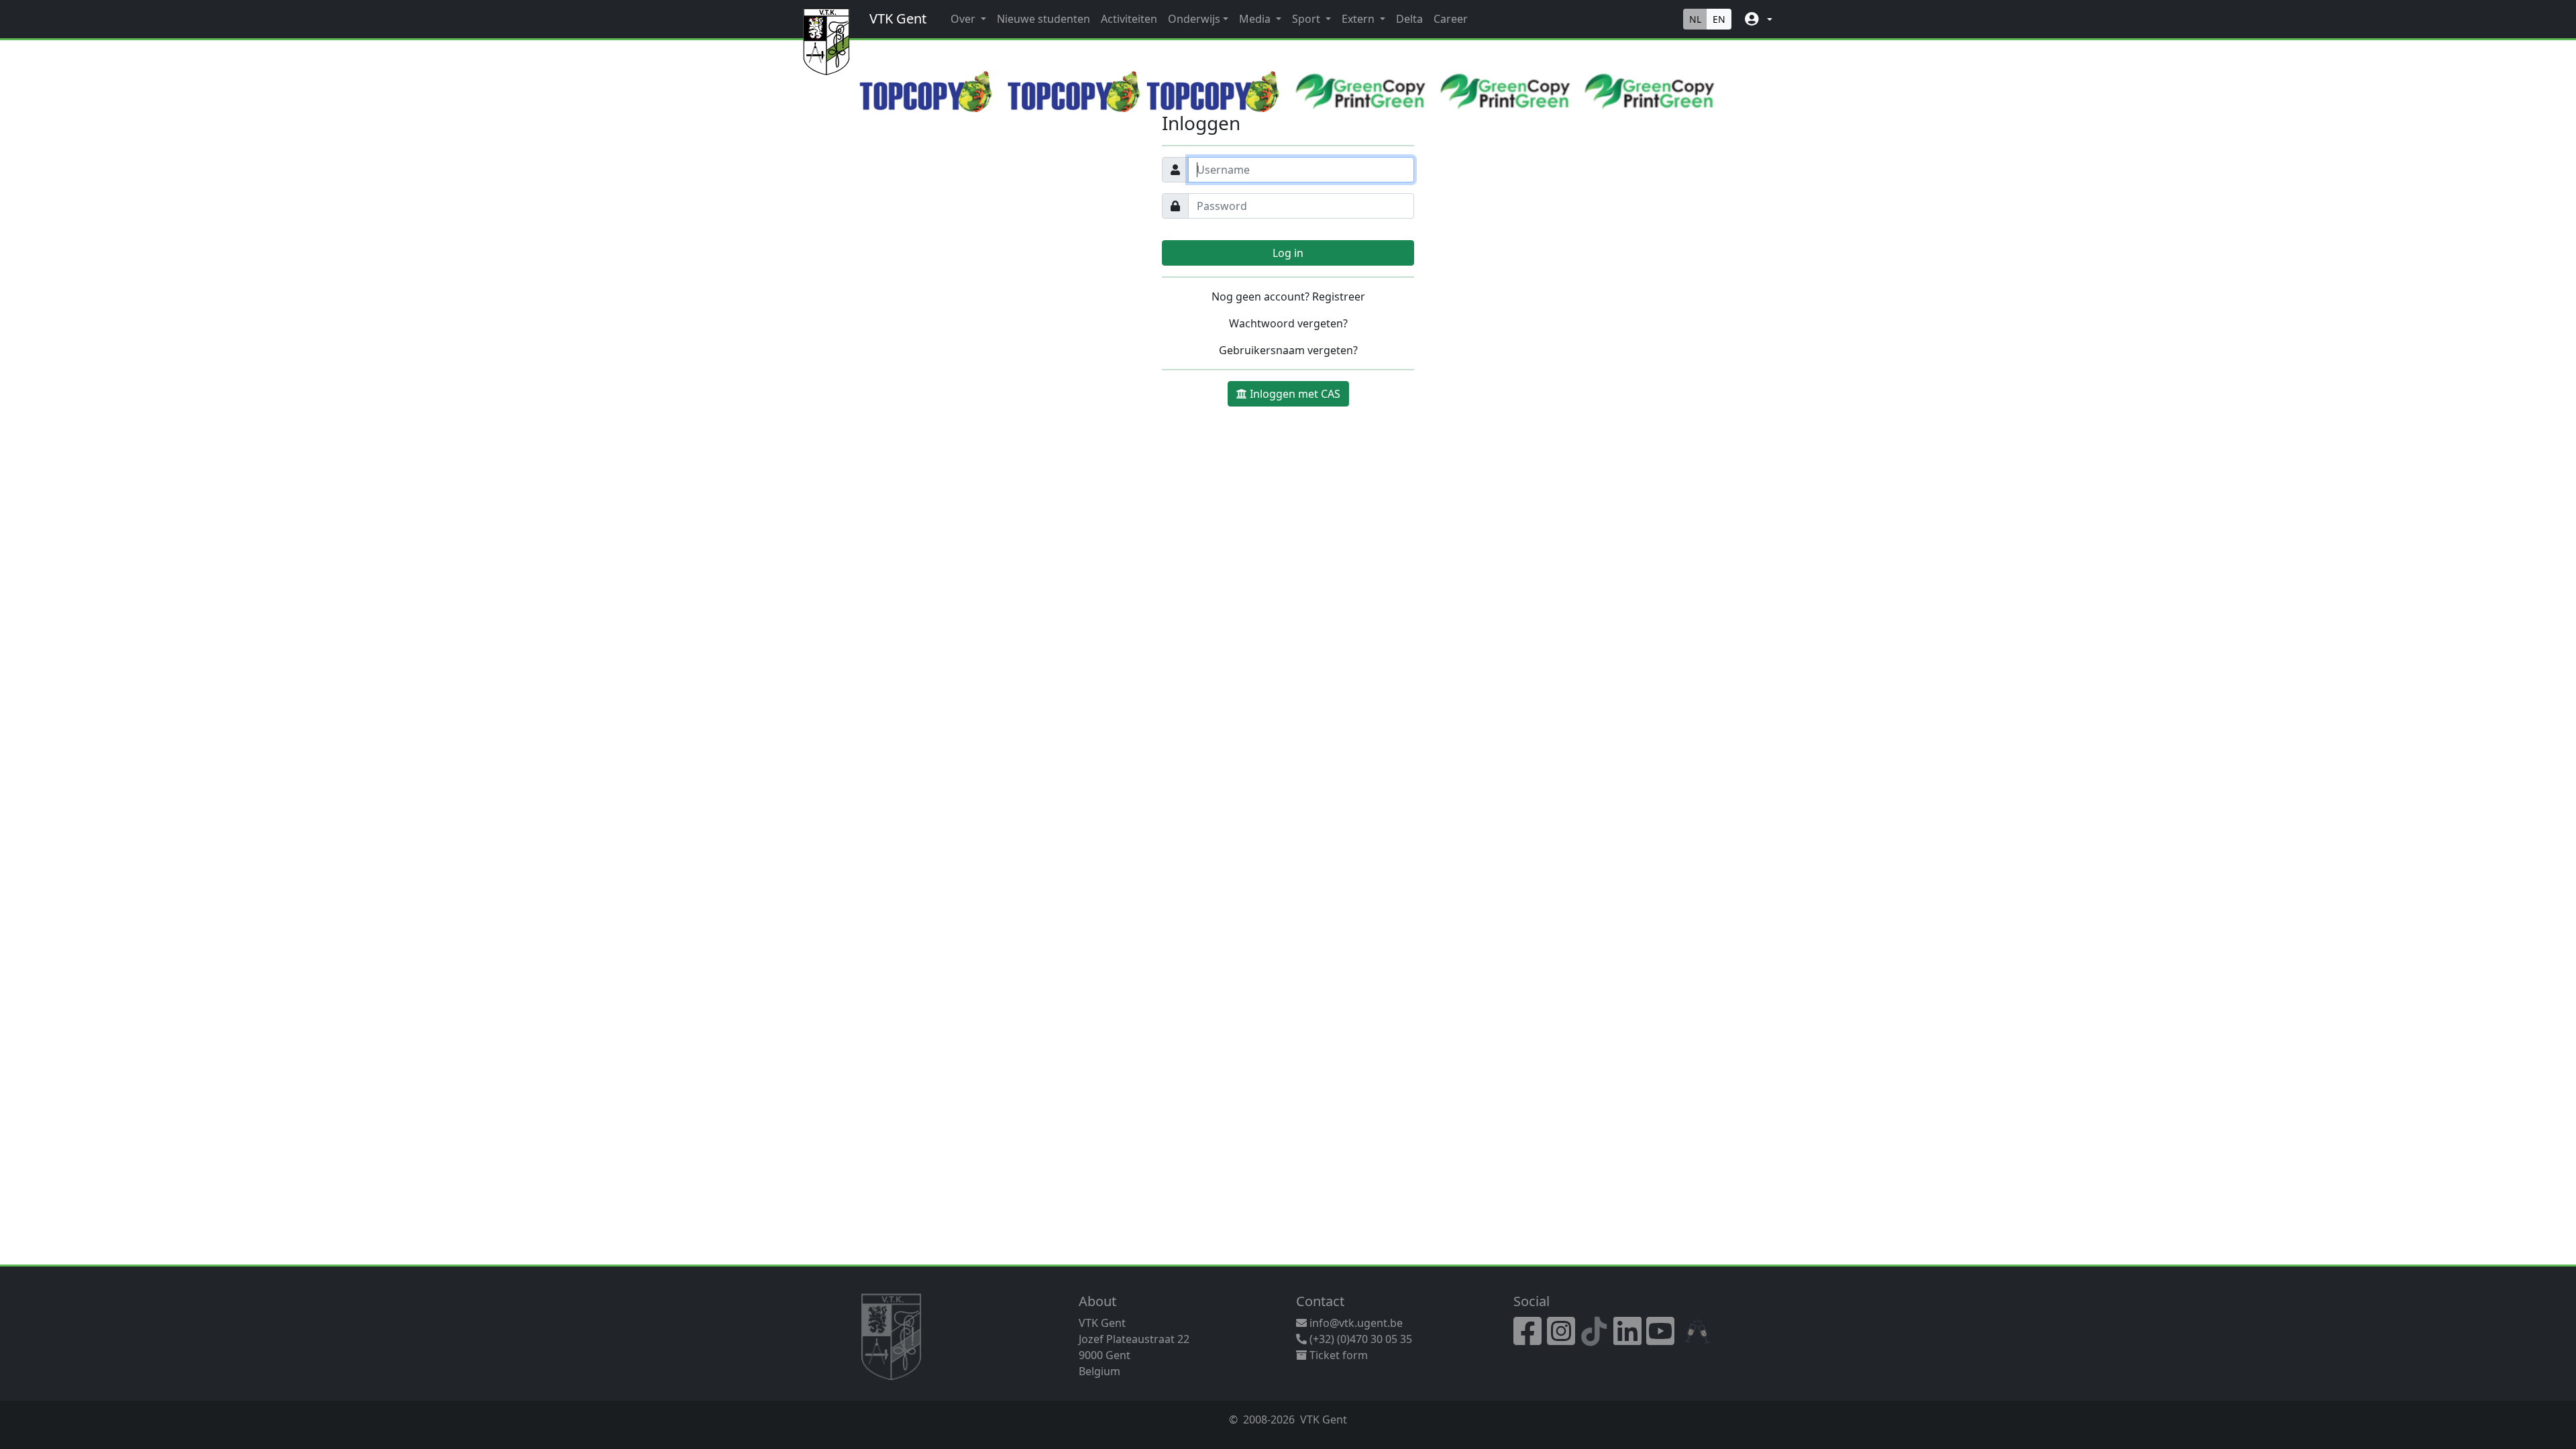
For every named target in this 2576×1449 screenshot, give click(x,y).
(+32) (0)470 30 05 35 (1359, 1339)
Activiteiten (1129, 19)
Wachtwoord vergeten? (1288, 323)
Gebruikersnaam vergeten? (1288, 350)
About (1097, 1301)
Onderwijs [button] (1194, 19)
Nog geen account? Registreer (1288, 297)
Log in (1288, 253)
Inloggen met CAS (1295, 394)
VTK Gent (898, 18)
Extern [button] (1359, 19)
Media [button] (1256, 19)
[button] (1757, 19)
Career (1451, 19)
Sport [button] (1307, 19)
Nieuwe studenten (1043, 19)
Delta (1409, 19)
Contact (1320, 1301)
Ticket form (1337, 1355)
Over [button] (964, 19)
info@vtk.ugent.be (1356, 1323)
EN (1719, 19)
